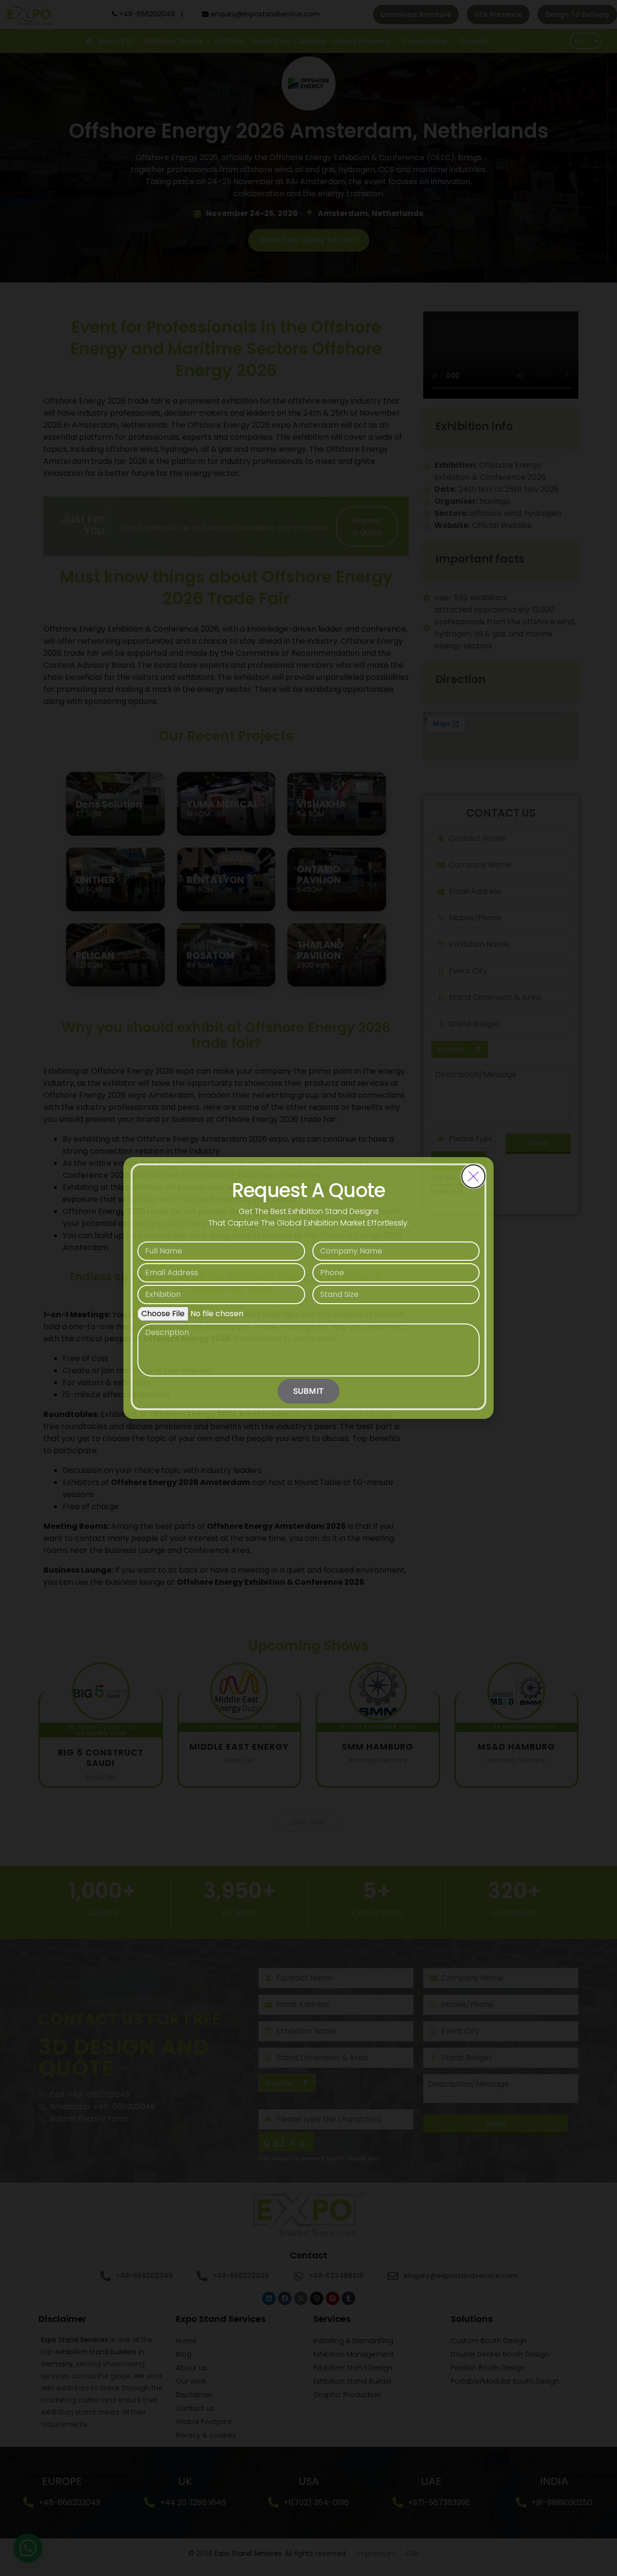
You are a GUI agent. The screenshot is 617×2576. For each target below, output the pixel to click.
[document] (308, 1288)
